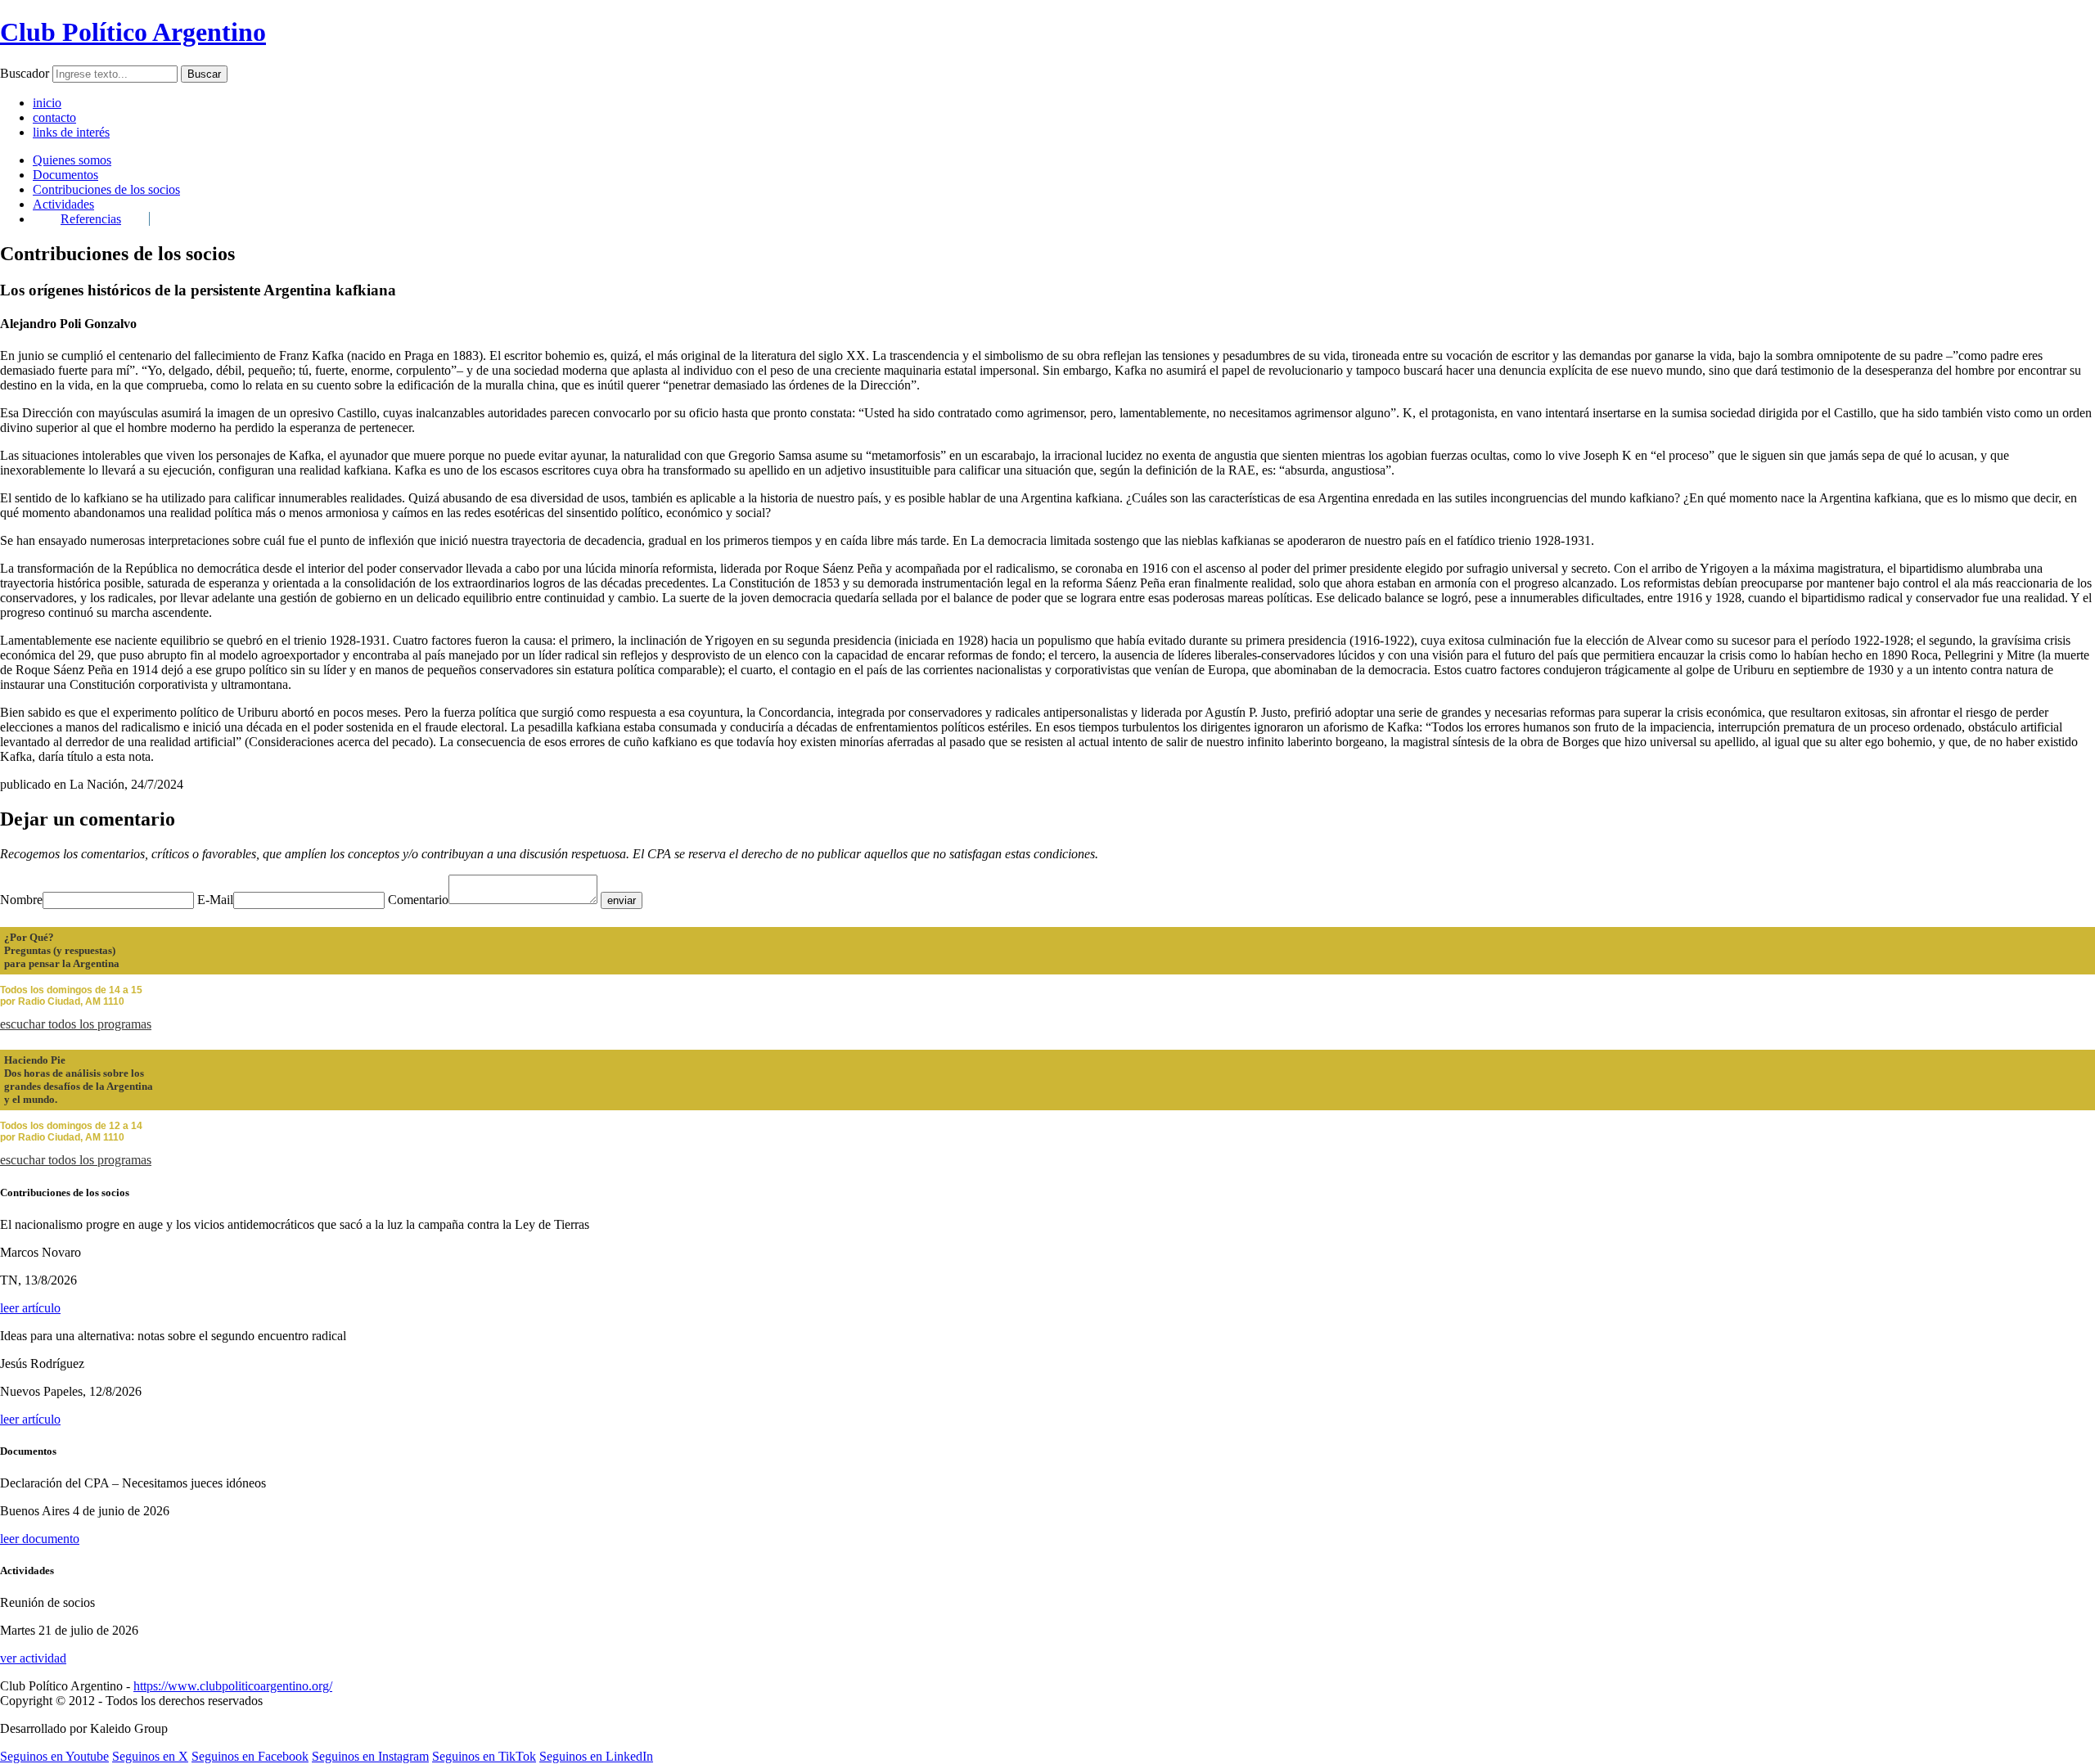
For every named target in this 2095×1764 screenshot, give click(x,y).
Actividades (63, 204)
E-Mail (215, 900)
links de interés (71, 132)
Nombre (21, 900)
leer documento (40, 1539)
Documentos (65, 175)
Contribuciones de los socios (106, 189)
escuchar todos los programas (76, 1024)
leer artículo (30, 1308)
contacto (54, 117)
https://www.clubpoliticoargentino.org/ (233, 1686)
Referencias (91, 219)
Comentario (418, 900)
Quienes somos (72, 160)
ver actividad (33, 1658)
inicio (47, 103)
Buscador (25, 73)
